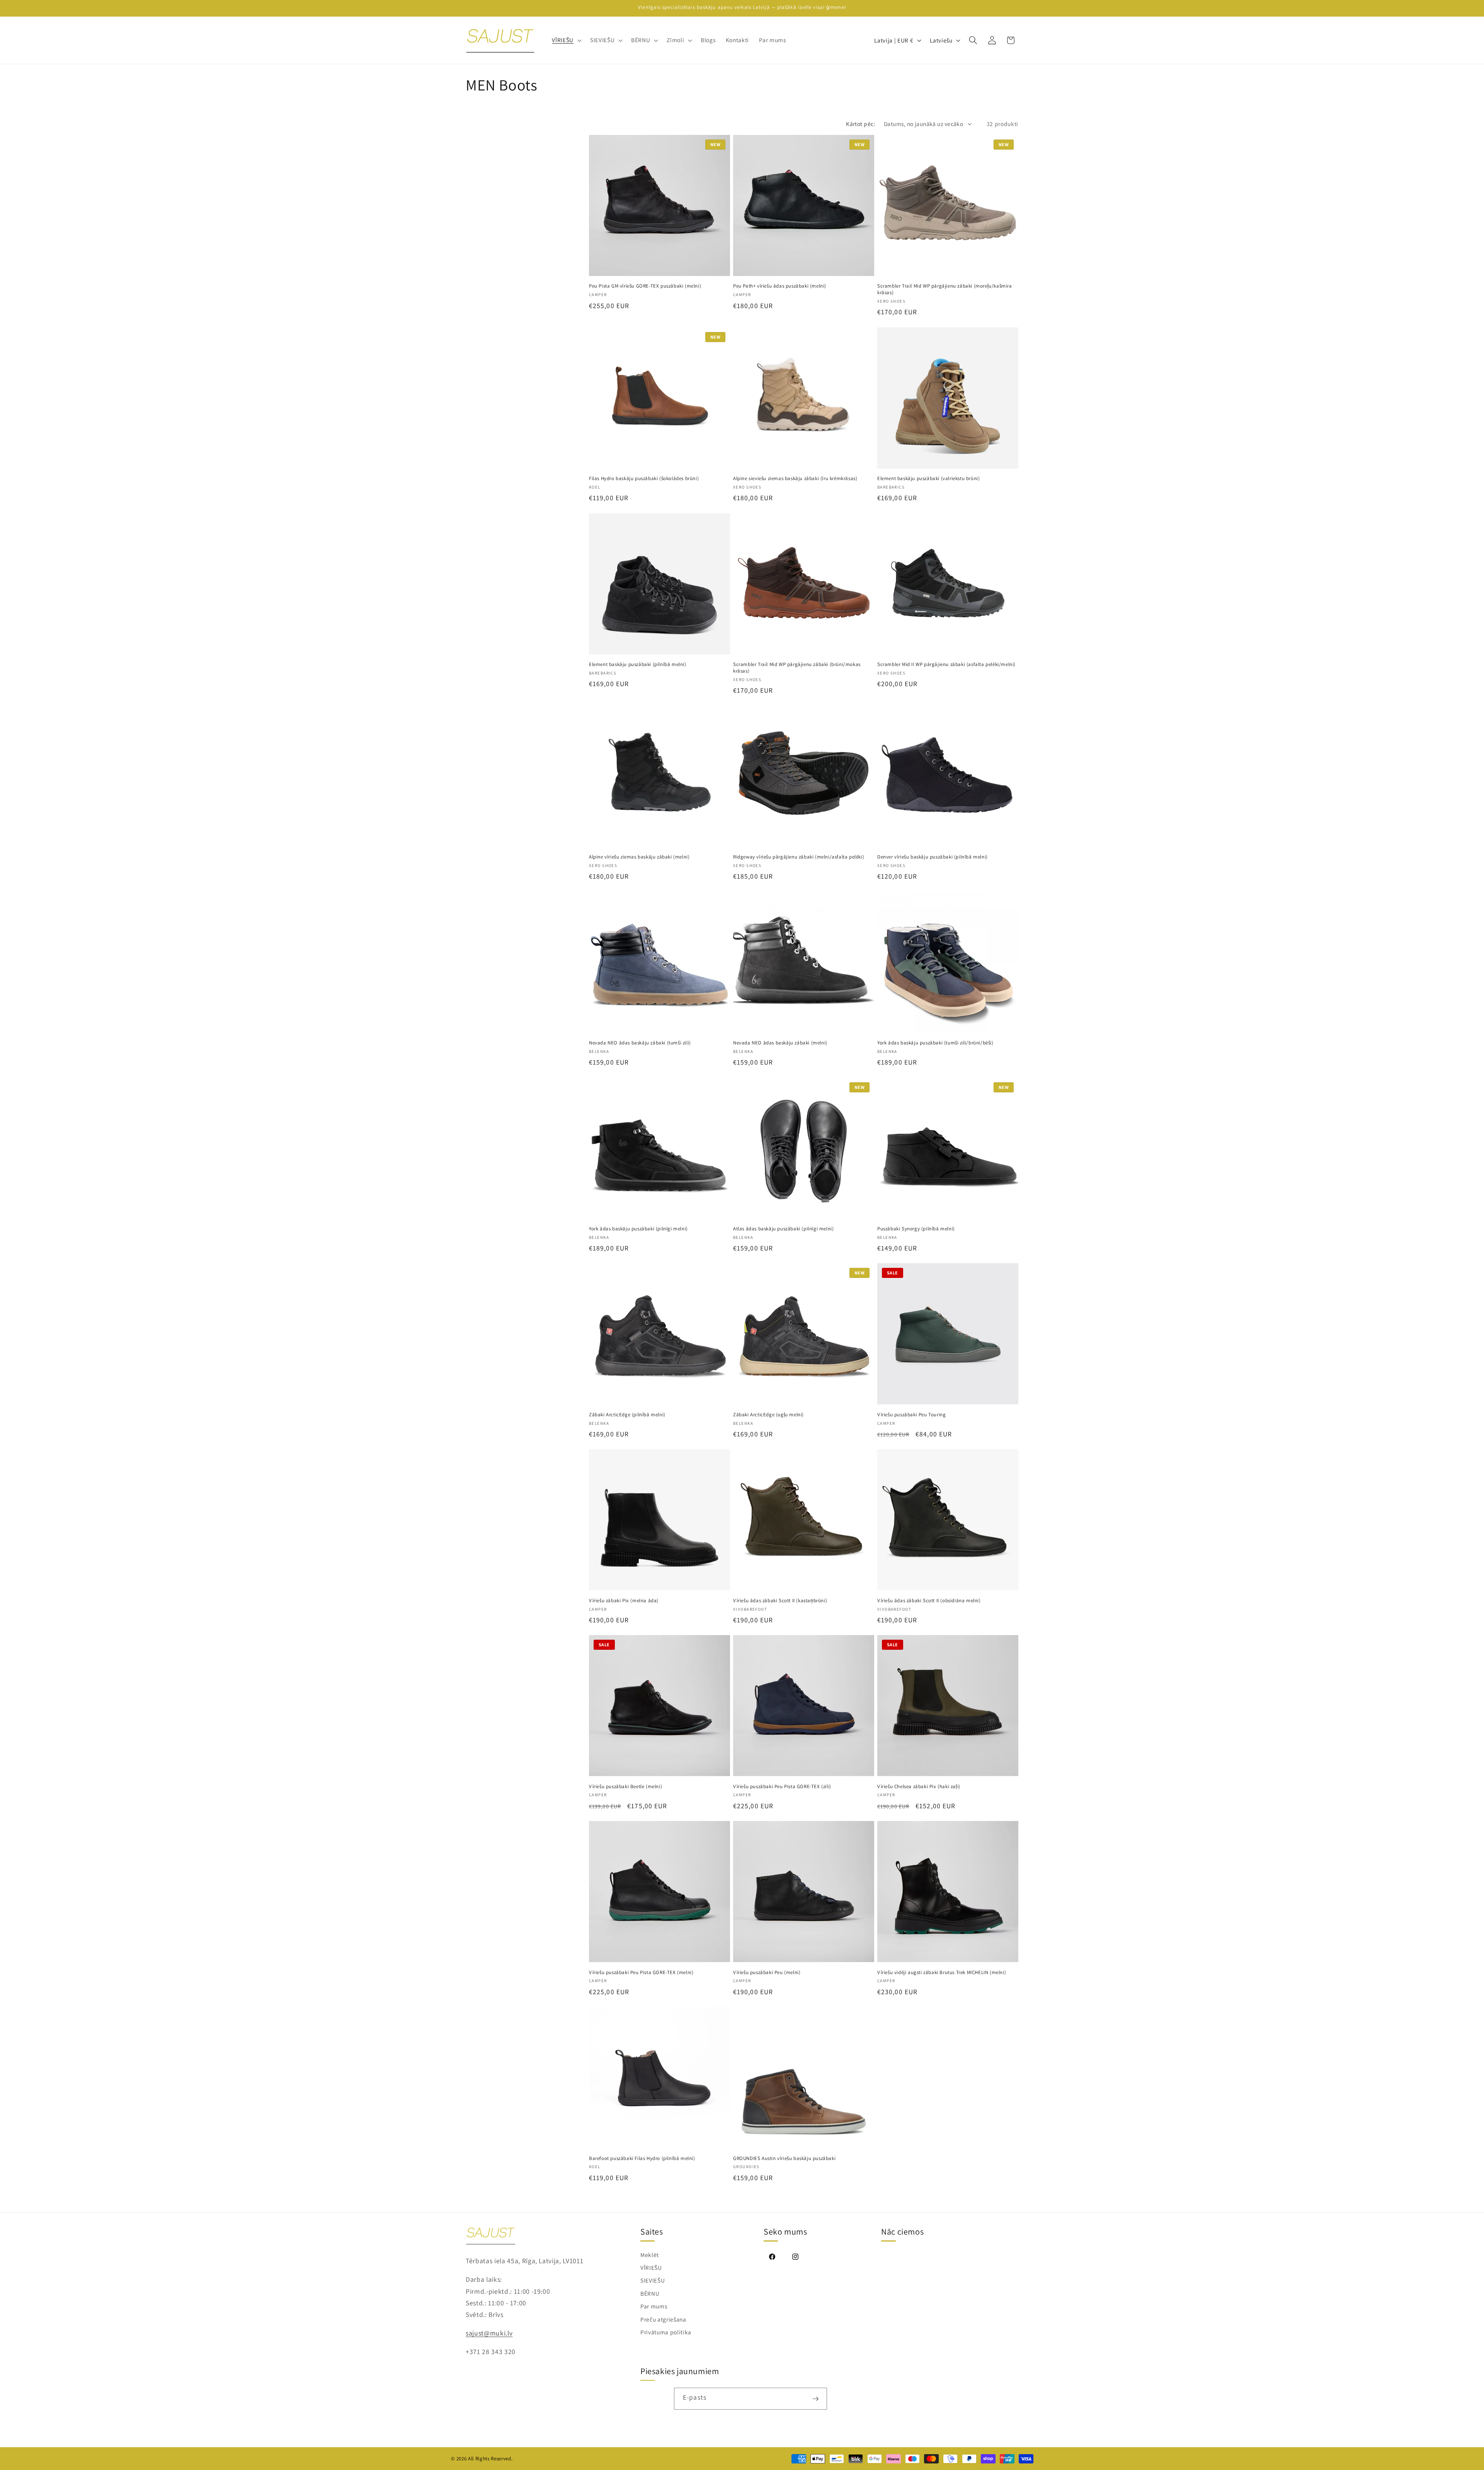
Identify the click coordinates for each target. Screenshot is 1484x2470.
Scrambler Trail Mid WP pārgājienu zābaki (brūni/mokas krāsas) (797, 668)
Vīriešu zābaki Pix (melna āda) (624, 1601)
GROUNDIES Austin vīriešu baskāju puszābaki (784, 2158)
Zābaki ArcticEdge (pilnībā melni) (627, 1415)
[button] (566, 40)
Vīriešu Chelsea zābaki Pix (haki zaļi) (919, 1787)
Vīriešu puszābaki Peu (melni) (767, 1973)
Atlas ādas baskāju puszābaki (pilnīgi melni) (783, 1229)
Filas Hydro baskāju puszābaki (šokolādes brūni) (644, 479)
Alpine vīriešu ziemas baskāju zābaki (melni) (639, 857)
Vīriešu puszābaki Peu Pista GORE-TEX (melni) (641, 1973)
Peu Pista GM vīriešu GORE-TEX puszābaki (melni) (645, 286)
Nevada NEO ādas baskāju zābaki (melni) (780, 1043)
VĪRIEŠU (651, 2267)
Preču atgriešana (663, 2319)
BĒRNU (650, 2293)
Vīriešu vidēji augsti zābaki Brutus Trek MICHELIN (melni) (942, 1973)
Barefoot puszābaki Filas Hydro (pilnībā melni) (642, 2158)
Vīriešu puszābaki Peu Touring (911, 1415)
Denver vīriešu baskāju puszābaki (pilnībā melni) (933, 857)
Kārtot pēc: (861, 124)
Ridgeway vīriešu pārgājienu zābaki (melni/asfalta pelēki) (799, 857)
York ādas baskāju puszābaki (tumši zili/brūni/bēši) (935, 1043)
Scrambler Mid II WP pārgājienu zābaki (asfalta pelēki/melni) (946, 664)
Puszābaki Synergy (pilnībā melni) (916, 1229)
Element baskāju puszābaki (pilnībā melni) (638, 664)
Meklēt (650, 2255)
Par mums (654, 2306)
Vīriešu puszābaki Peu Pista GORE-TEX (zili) (782, 1787)
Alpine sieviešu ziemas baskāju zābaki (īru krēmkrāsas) (795, 479)
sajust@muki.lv (489, 2333)
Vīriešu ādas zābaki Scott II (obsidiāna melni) (929, 1601)
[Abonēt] (816, 2399)
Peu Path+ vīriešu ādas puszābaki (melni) (780, 286)
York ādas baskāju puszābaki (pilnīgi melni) (638, 1229)
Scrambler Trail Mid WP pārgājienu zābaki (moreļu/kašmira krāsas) (945, 289)
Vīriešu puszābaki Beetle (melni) (625, 1787)
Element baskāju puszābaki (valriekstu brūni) (928, 479)
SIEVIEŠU (653, 2281)
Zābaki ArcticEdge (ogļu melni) (768, 1415)
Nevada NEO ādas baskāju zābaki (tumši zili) (640, 1043)
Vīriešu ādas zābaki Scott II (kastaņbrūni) (780, 1601)
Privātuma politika (666, 2332)
